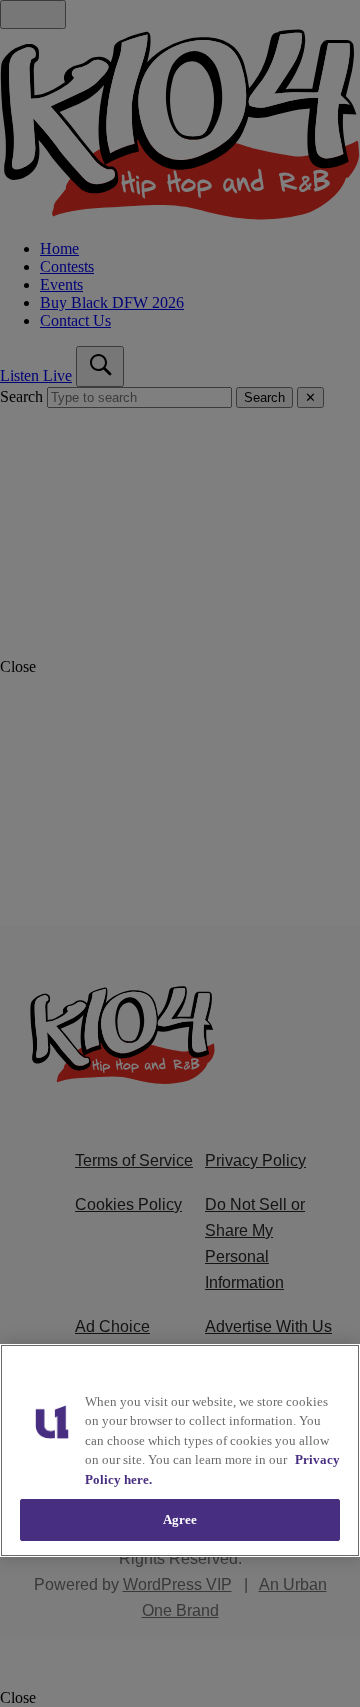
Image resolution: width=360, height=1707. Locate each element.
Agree (180, 1519)
